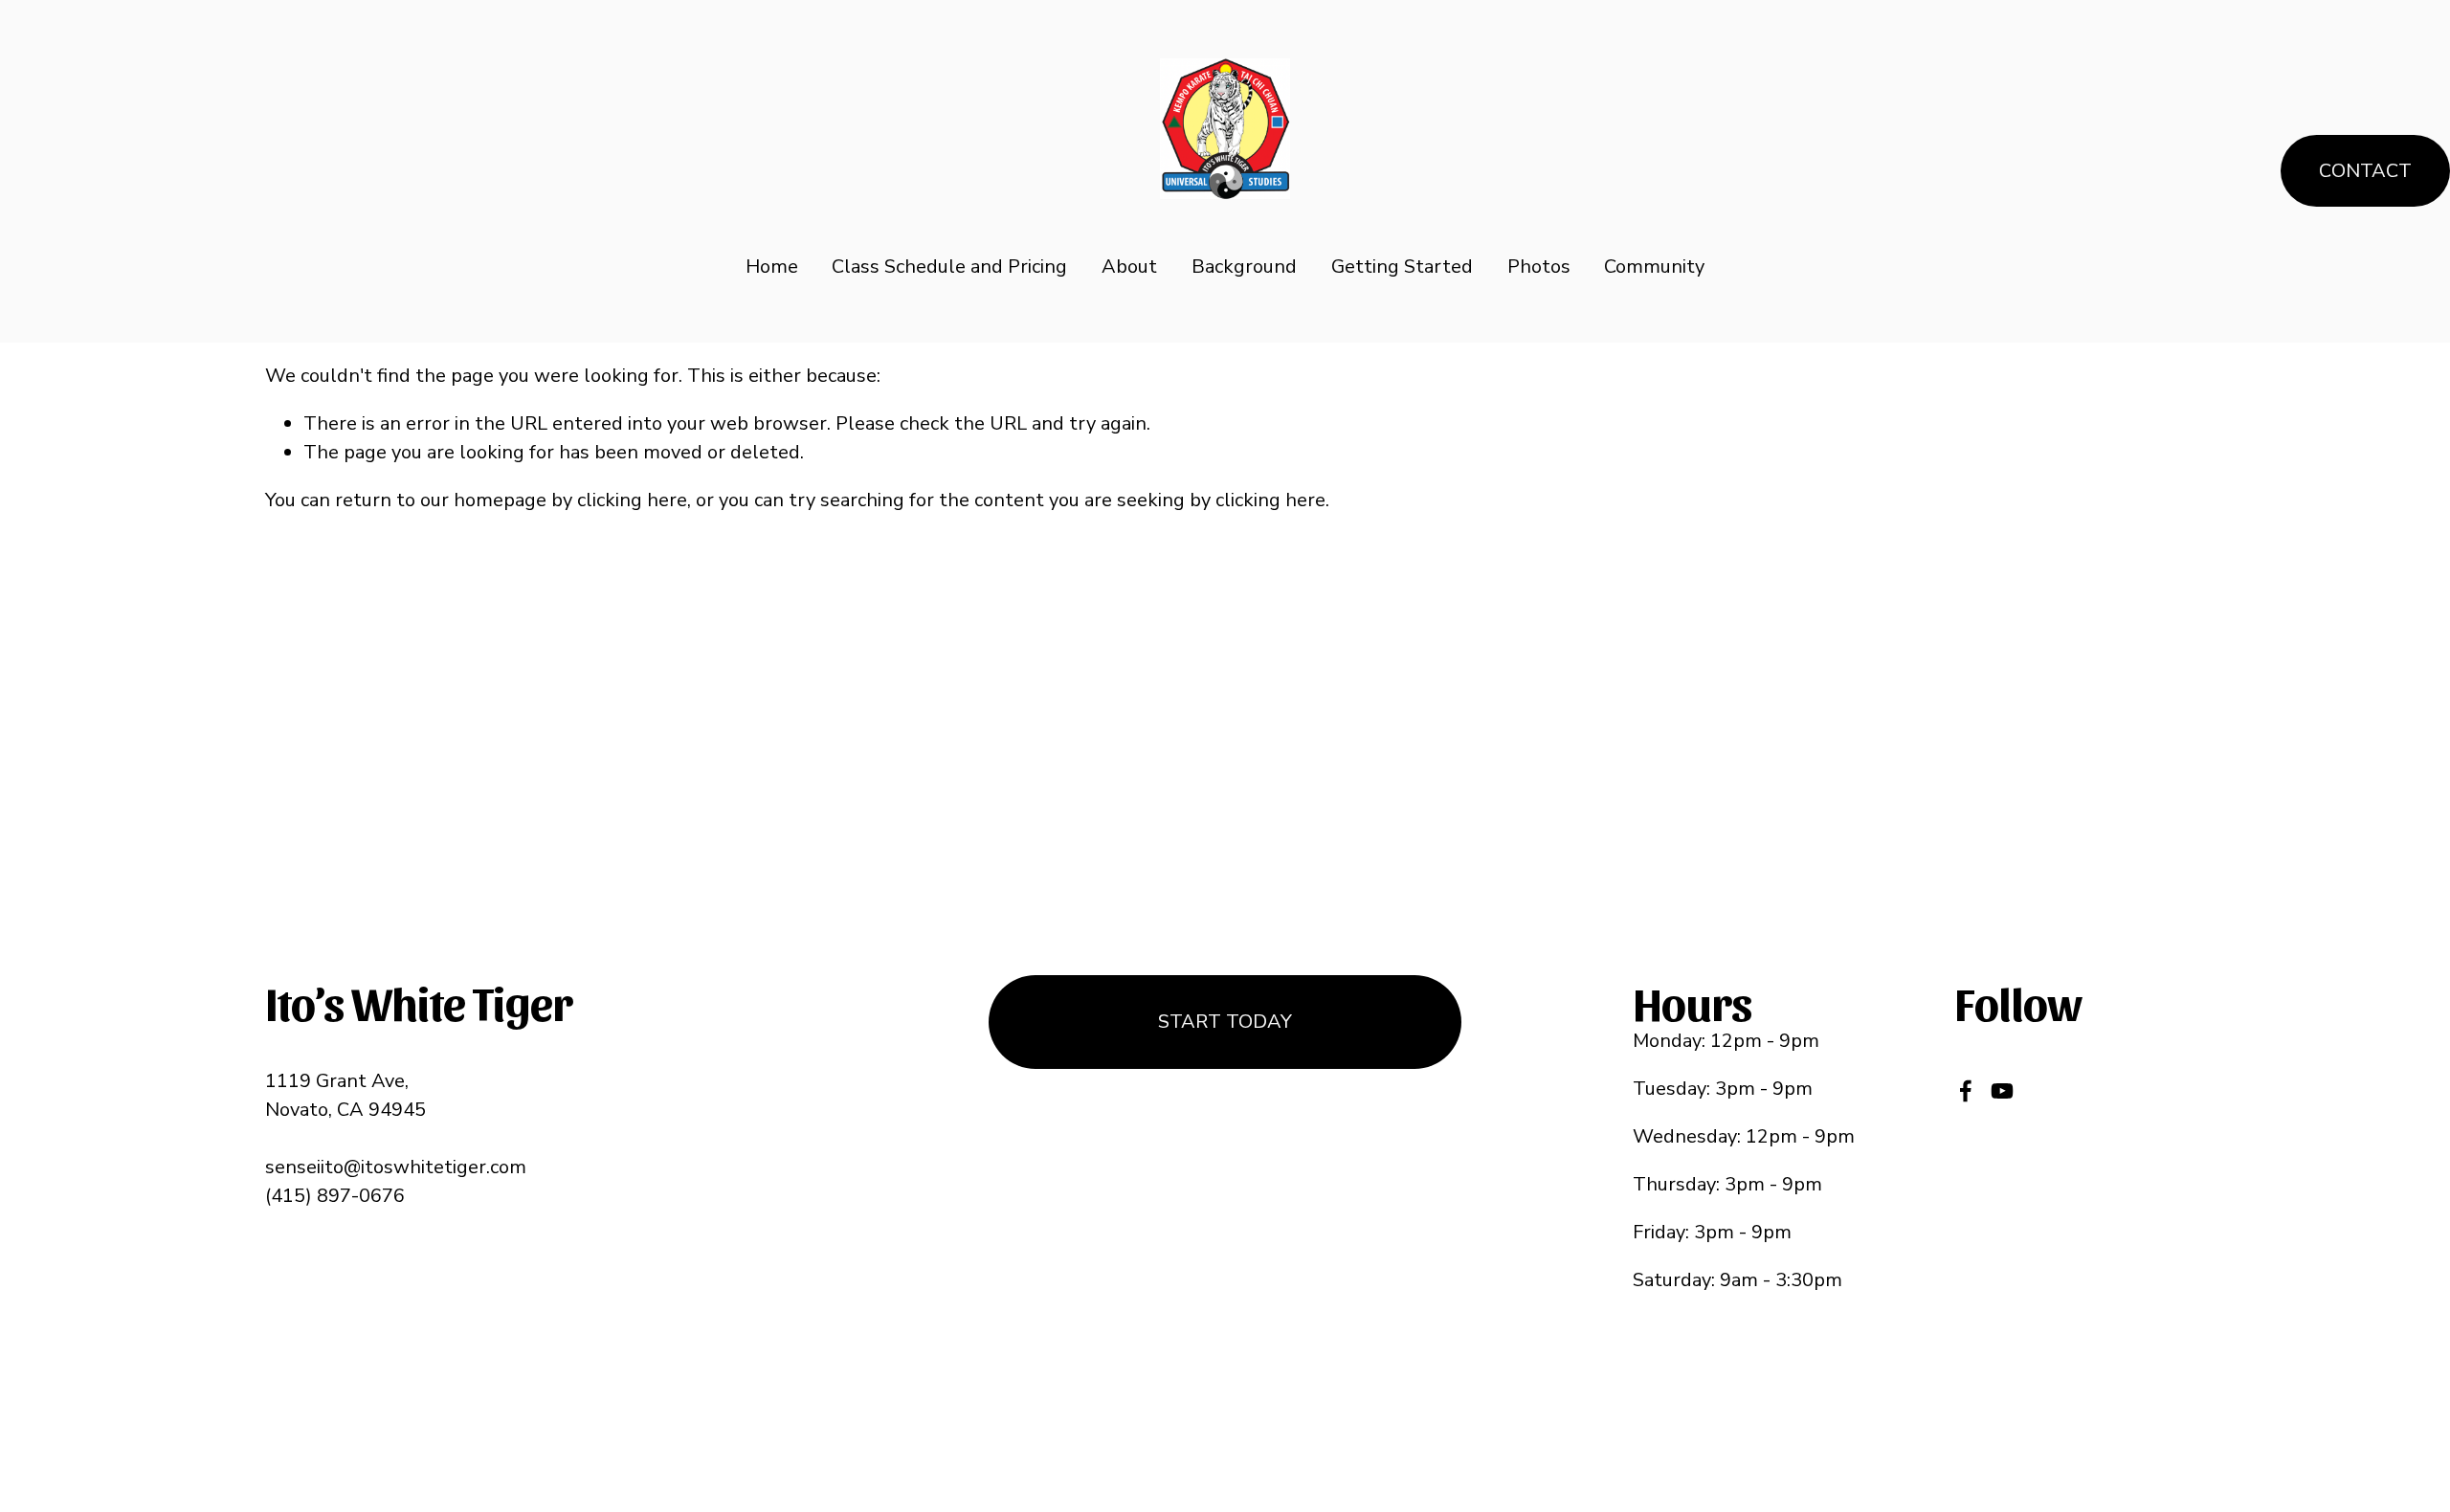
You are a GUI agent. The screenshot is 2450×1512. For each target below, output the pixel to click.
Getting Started (1402, 267)
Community (1654, 267)
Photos (1539, 267)
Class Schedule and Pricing (949, 267)
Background (1244, 267)
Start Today (1225, 1022)
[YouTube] (2002, 1091)
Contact (2365, 171)
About (1129, 267)
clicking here (632, 500)
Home (772, 267)
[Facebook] (1966, 1091)
